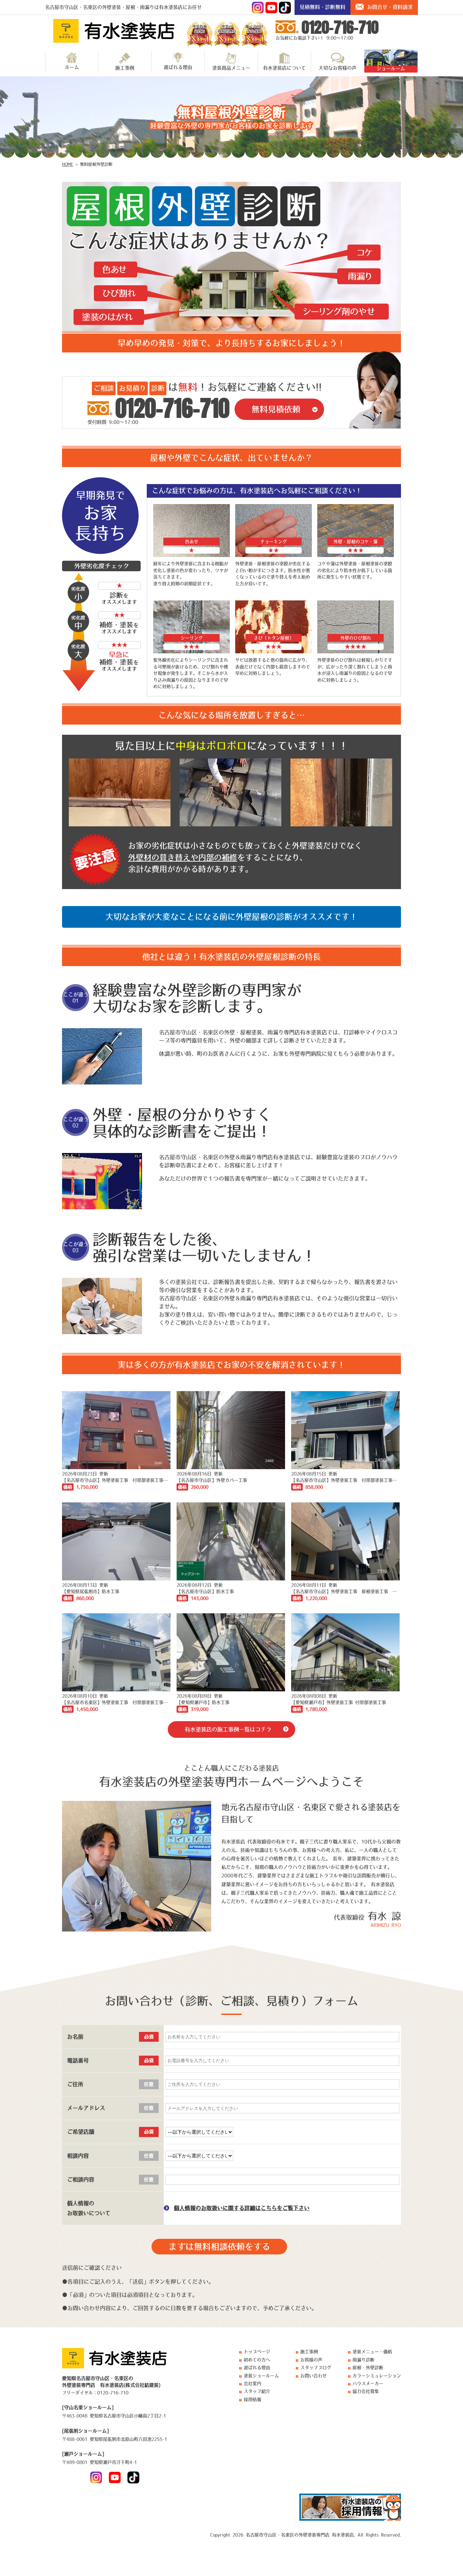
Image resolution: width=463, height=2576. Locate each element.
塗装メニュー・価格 (372, 2352)
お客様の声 (311, 2360)
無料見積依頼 (276, 409)
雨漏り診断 (364, 2360)
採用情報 (253, 2399)
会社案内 (253, 2383)
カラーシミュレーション (377, 2376)
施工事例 (125, 68)
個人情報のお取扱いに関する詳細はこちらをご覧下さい (242, 2208)
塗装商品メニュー (231, 68)
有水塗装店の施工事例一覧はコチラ (228, 1729)
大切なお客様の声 (338, 68)
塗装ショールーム (261, 2376)
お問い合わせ (314, 2376)
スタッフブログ (316, 2368)
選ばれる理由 (178, 67)
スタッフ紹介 (257, 2391)
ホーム (72, 67)
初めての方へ (257, 2360)
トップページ (257, 2352)
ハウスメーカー (368, 2383)
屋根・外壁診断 (368, 2368)
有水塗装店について (284, 68)
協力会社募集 (366, 2391)
